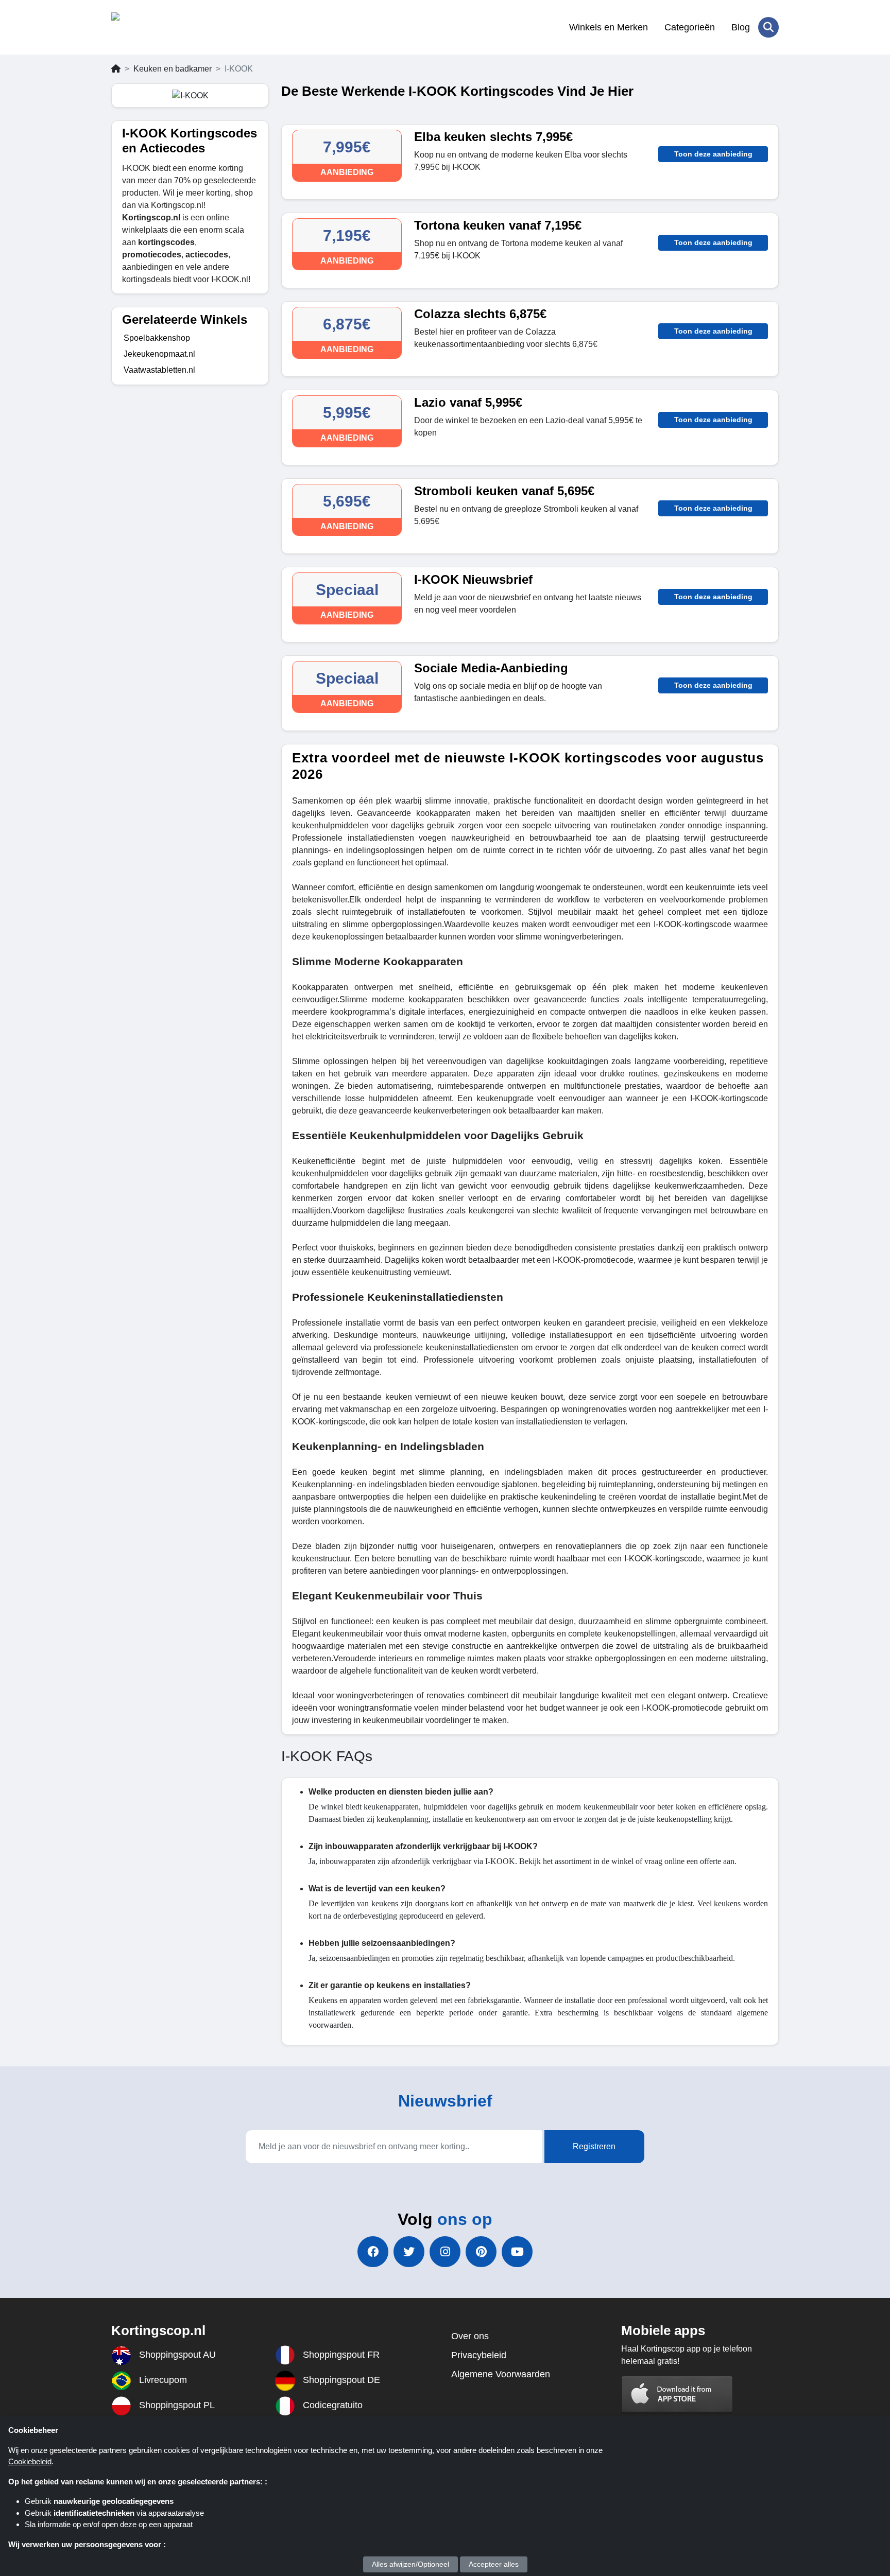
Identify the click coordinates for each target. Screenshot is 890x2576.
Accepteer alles (494, 2564)
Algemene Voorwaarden (501, 2374)
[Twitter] (409, 2252)
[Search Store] (768, 27)
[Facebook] (373, 2252)
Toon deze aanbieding (713, 154)
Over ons (470, 2336)
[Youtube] (517, 2252)
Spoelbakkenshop (157, 338)
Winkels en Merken (609, 27)
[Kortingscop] (161, 27)
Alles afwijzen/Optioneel (410, 2564)
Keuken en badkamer (173, 69)
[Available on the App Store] (677, 2394)
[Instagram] (445, 2252)
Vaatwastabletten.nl (159, 370)
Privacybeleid (479, 2355)
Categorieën (690, 27)
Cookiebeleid (30, 2461)
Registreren (594, 2146)
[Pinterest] (481, 2252)
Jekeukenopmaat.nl (159, 354)
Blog (741, 27)
